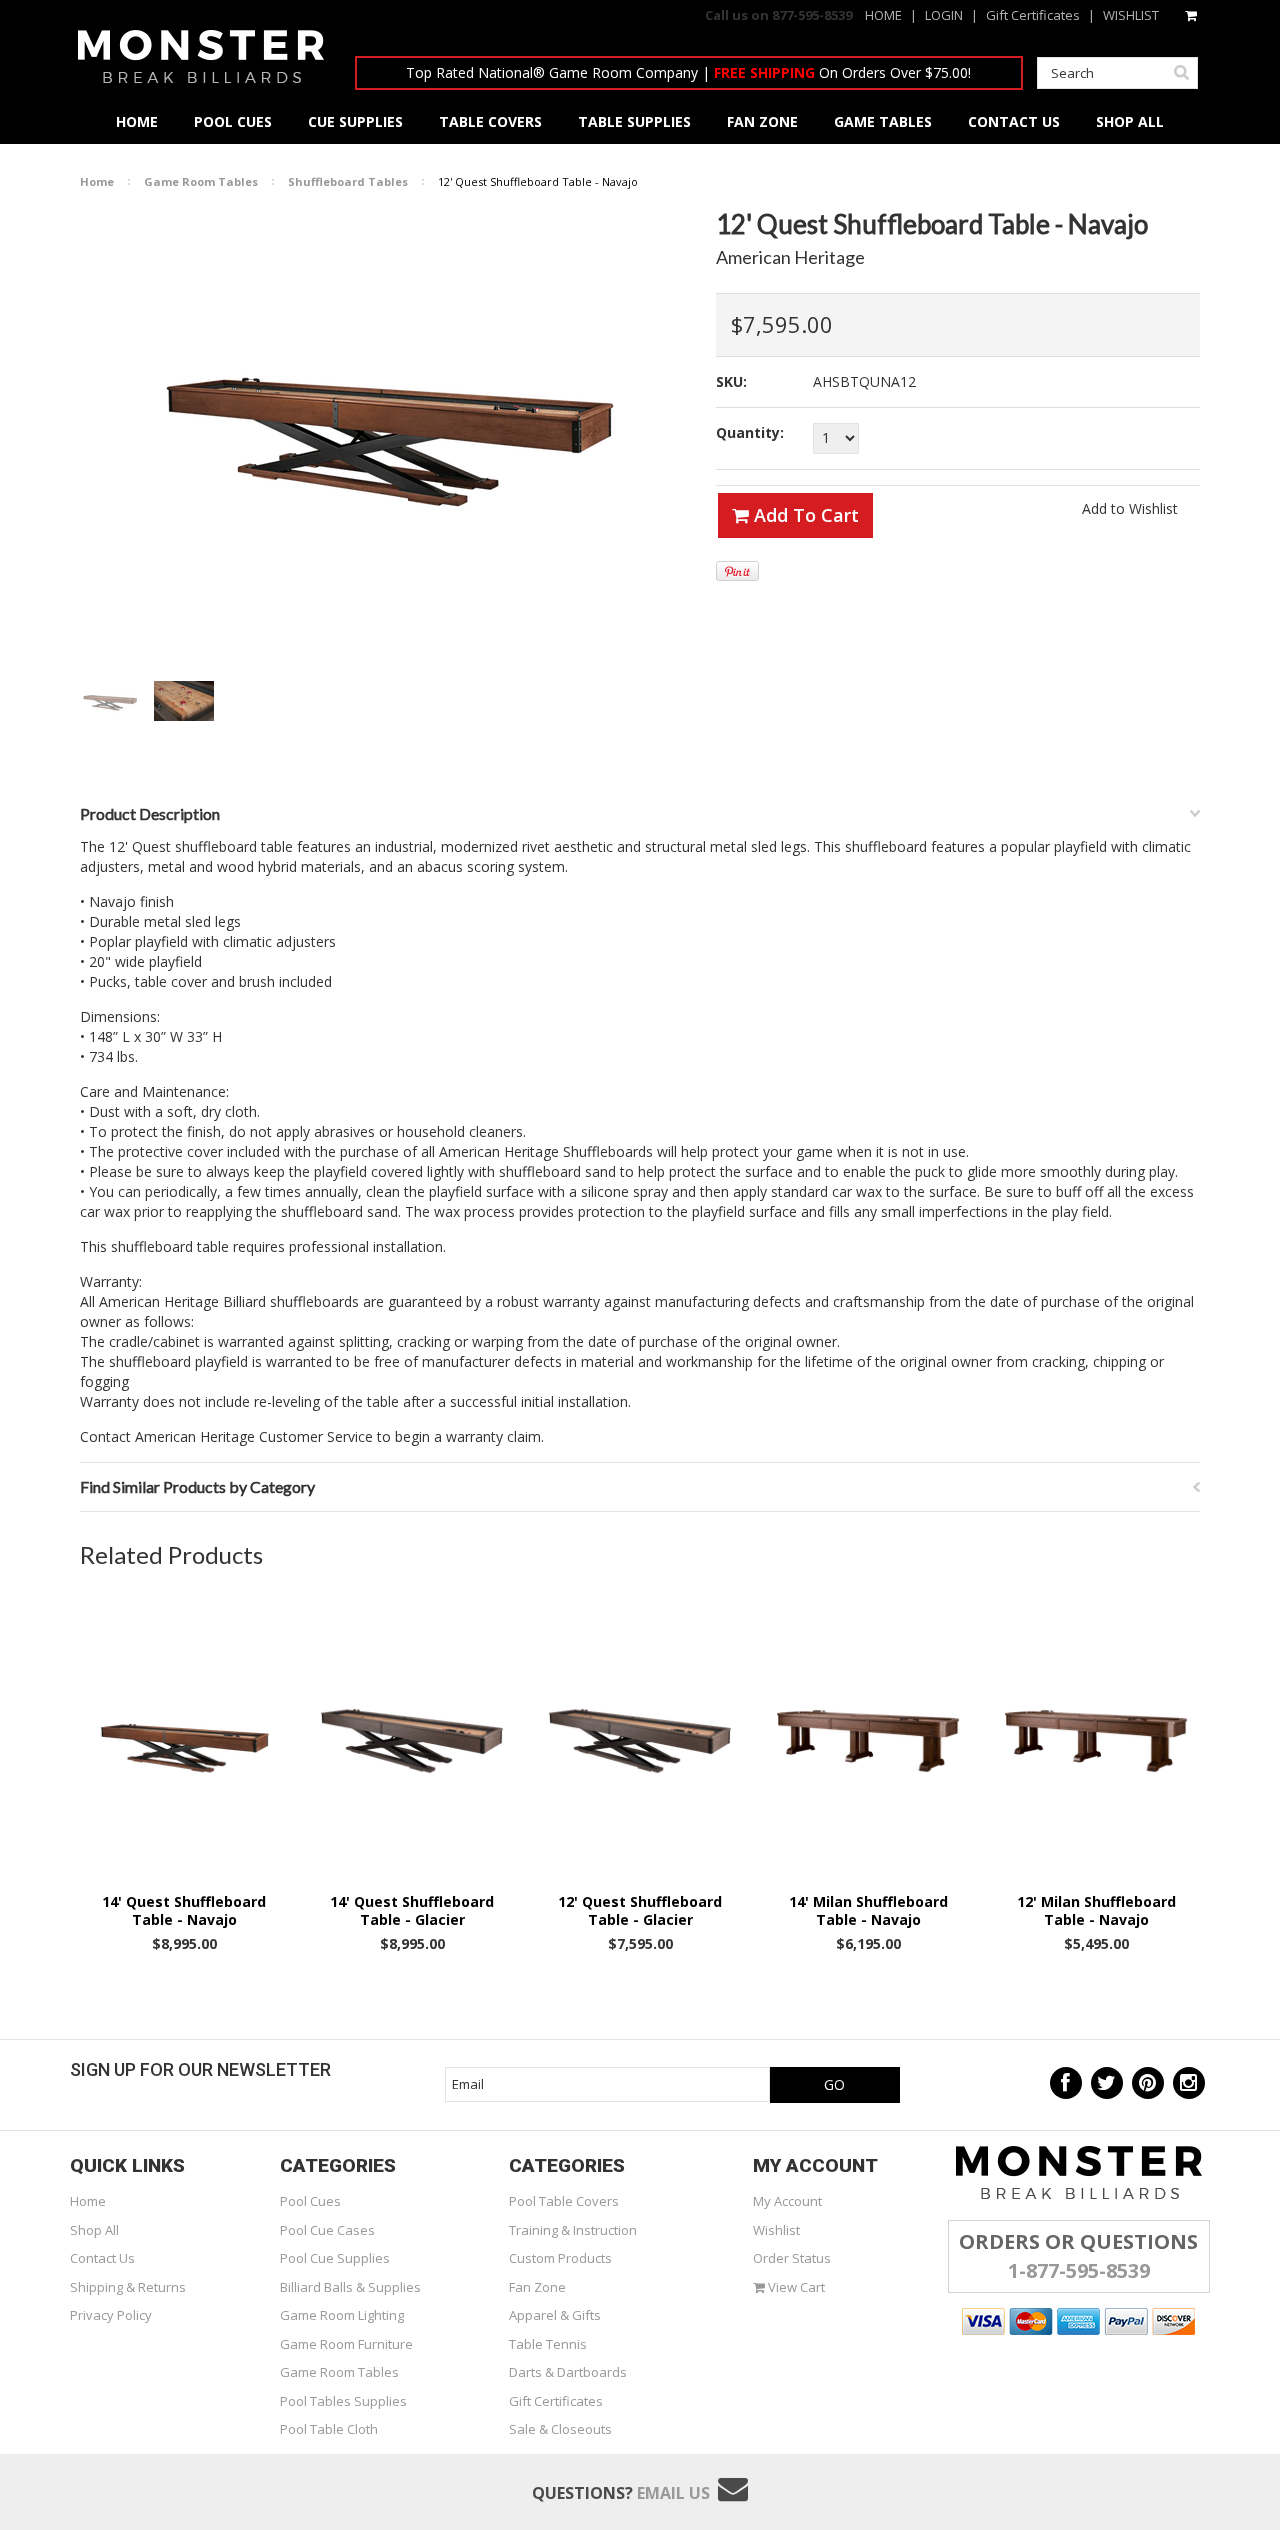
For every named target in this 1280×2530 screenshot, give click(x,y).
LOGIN (944, 15)
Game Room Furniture (346, 2344)
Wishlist (776, 2230)
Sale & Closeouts (560, 2429)
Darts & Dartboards (568, 2372)
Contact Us (102, 2258)
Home (97, 181)
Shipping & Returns (128, 2287)
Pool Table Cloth (329, 2429)
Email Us (673, 2493)
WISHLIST (1131, 15)
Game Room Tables (201, 181)
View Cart (795, 2287)
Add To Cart (804, 515)
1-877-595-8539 (1079, 2270)
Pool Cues (310, 2201)
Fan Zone (537, 2287)
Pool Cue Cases (327, 2230)
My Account (787, 2201)
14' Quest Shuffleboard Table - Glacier (412, 1911)
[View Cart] (1192, 15)
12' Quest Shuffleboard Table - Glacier (640, 1911)
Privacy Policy (111, 2315)
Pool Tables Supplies (343, 2401)
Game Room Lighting (342, 2315)
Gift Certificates (1033, 15)
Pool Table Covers (564, 2201)
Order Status (792, 2258)
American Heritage (790, 257)
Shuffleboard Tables (348, 181)
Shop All (94, 2230)
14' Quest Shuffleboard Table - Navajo (184, 1911)
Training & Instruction (573, 2230)
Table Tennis (548, 2344)
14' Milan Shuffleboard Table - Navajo (868, 1911)
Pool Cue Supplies (335, 2258)
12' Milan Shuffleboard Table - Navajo (1096, 1911)
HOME (883, 15)
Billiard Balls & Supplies (350, 2287)
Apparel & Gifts (555, 2315)
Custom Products (560, 2258)
